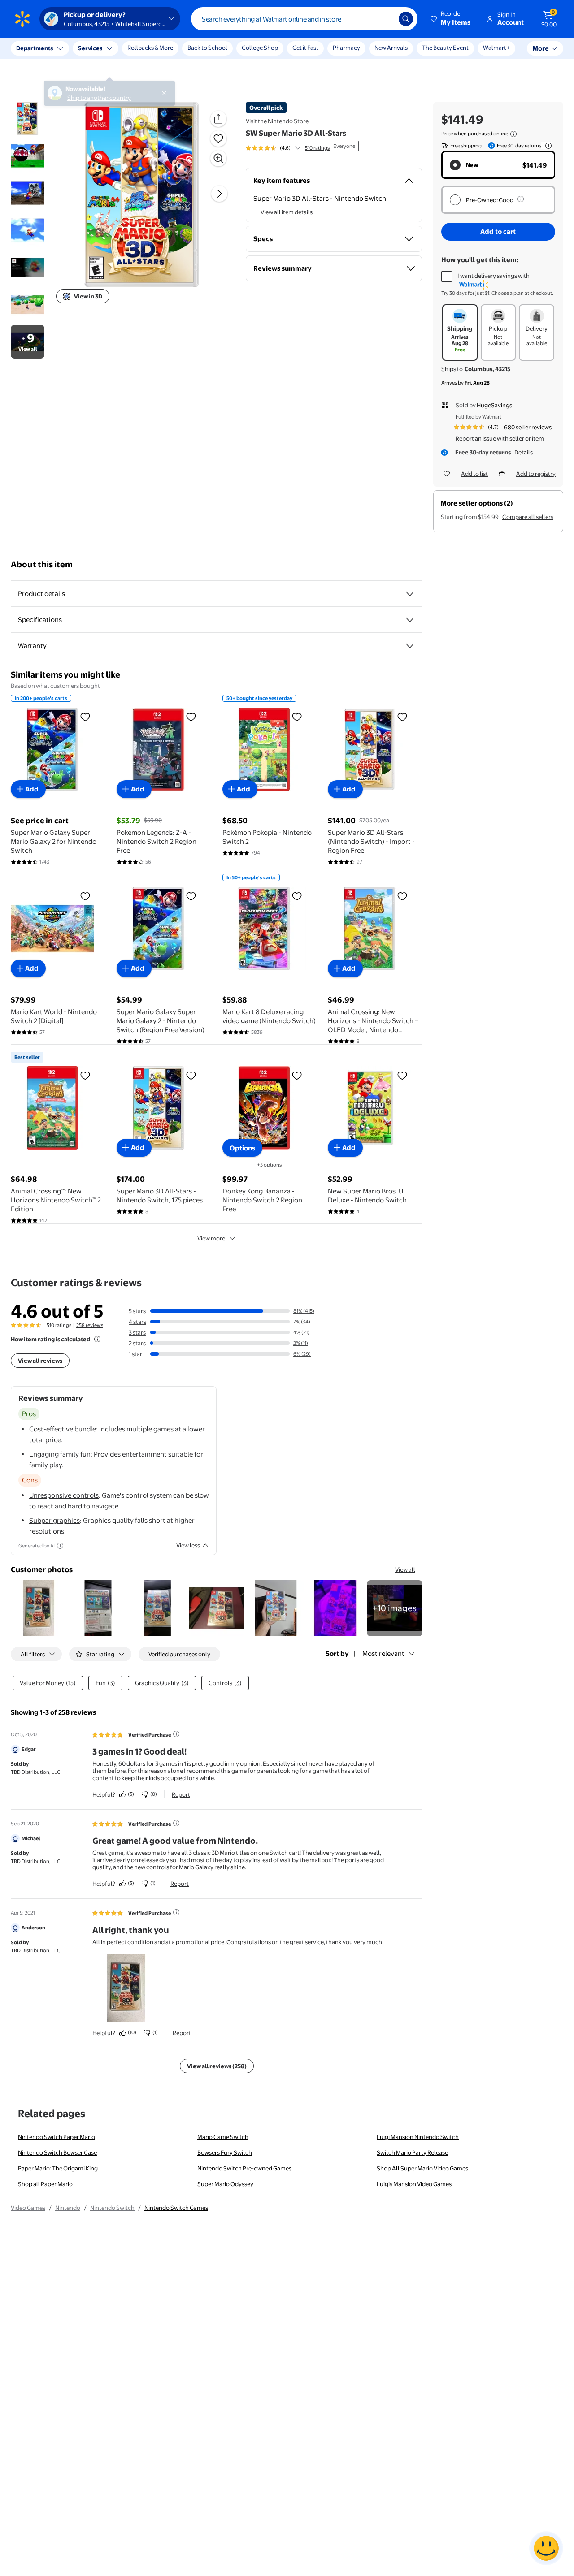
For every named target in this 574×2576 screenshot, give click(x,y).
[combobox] (304, 19)
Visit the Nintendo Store (277, 121)
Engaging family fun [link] (60, 1454)
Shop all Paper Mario (45, 2184)
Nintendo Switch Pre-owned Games (244, 2168)
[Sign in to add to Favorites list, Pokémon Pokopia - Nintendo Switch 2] (297, 717)
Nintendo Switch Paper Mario (57, 2137)
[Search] (406, 19)
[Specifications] (410, 620)
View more (211, 1238)
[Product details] (410, 594)
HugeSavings (494, 405)
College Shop (260, 48)
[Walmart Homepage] (22, 19)
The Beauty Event (445, 48)
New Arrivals (391, 48)
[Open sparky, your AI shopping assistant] (546, 2548)
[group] (288, 148)
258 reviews (90, 1325)
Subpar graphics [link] (54, 1520)
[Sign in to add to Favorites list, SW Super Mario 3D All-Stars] (218, 138)
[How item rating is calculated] (97, 1339)
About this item (42, 564)
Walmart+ (496, 48)
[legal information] (513, 134)
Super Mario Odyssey (225, 2184)
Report (181, 1794)
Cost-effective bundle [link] (63, 1429)
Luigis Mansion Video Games (414, 2184)
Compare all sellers (528, 517)
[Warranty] (410, 646)
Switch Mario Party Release (412, 2152)
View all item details (287, 212)
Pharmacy (346, 48)
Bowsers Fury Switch (225, 2152)
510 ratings (317, 148)
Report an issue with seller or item (500, 438)
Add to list (474, 474)
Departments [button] (35, 48)
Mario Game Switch (223, 2137)
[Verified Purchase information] (176, 1734)
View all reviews (40, 1361)
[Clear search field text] (385, 19)
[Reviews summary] (298, 148)
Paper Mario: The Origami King (58, 2168)
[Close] (166, 48)
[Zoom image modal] (218, 158)
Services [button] (90, 48)
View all (405, 1569)
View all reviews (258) (217, 2066)
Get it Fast (305, 48)
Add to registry (536, 474)
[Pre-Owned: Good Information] (521, 199)
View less (188, 1545)
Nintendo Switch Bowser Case (57, 2152)
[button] (451, 19)
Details (524, 452)
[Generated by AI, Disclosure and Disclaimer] (60, 1546)
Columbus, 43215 (487, 369)
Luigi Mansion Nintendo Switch (418, 2137)
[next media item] (219, 194)
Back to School (207, 48)
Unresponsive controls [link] (64, 1495)
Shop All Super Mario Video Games (422, 2168)
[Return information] (547, 146)
